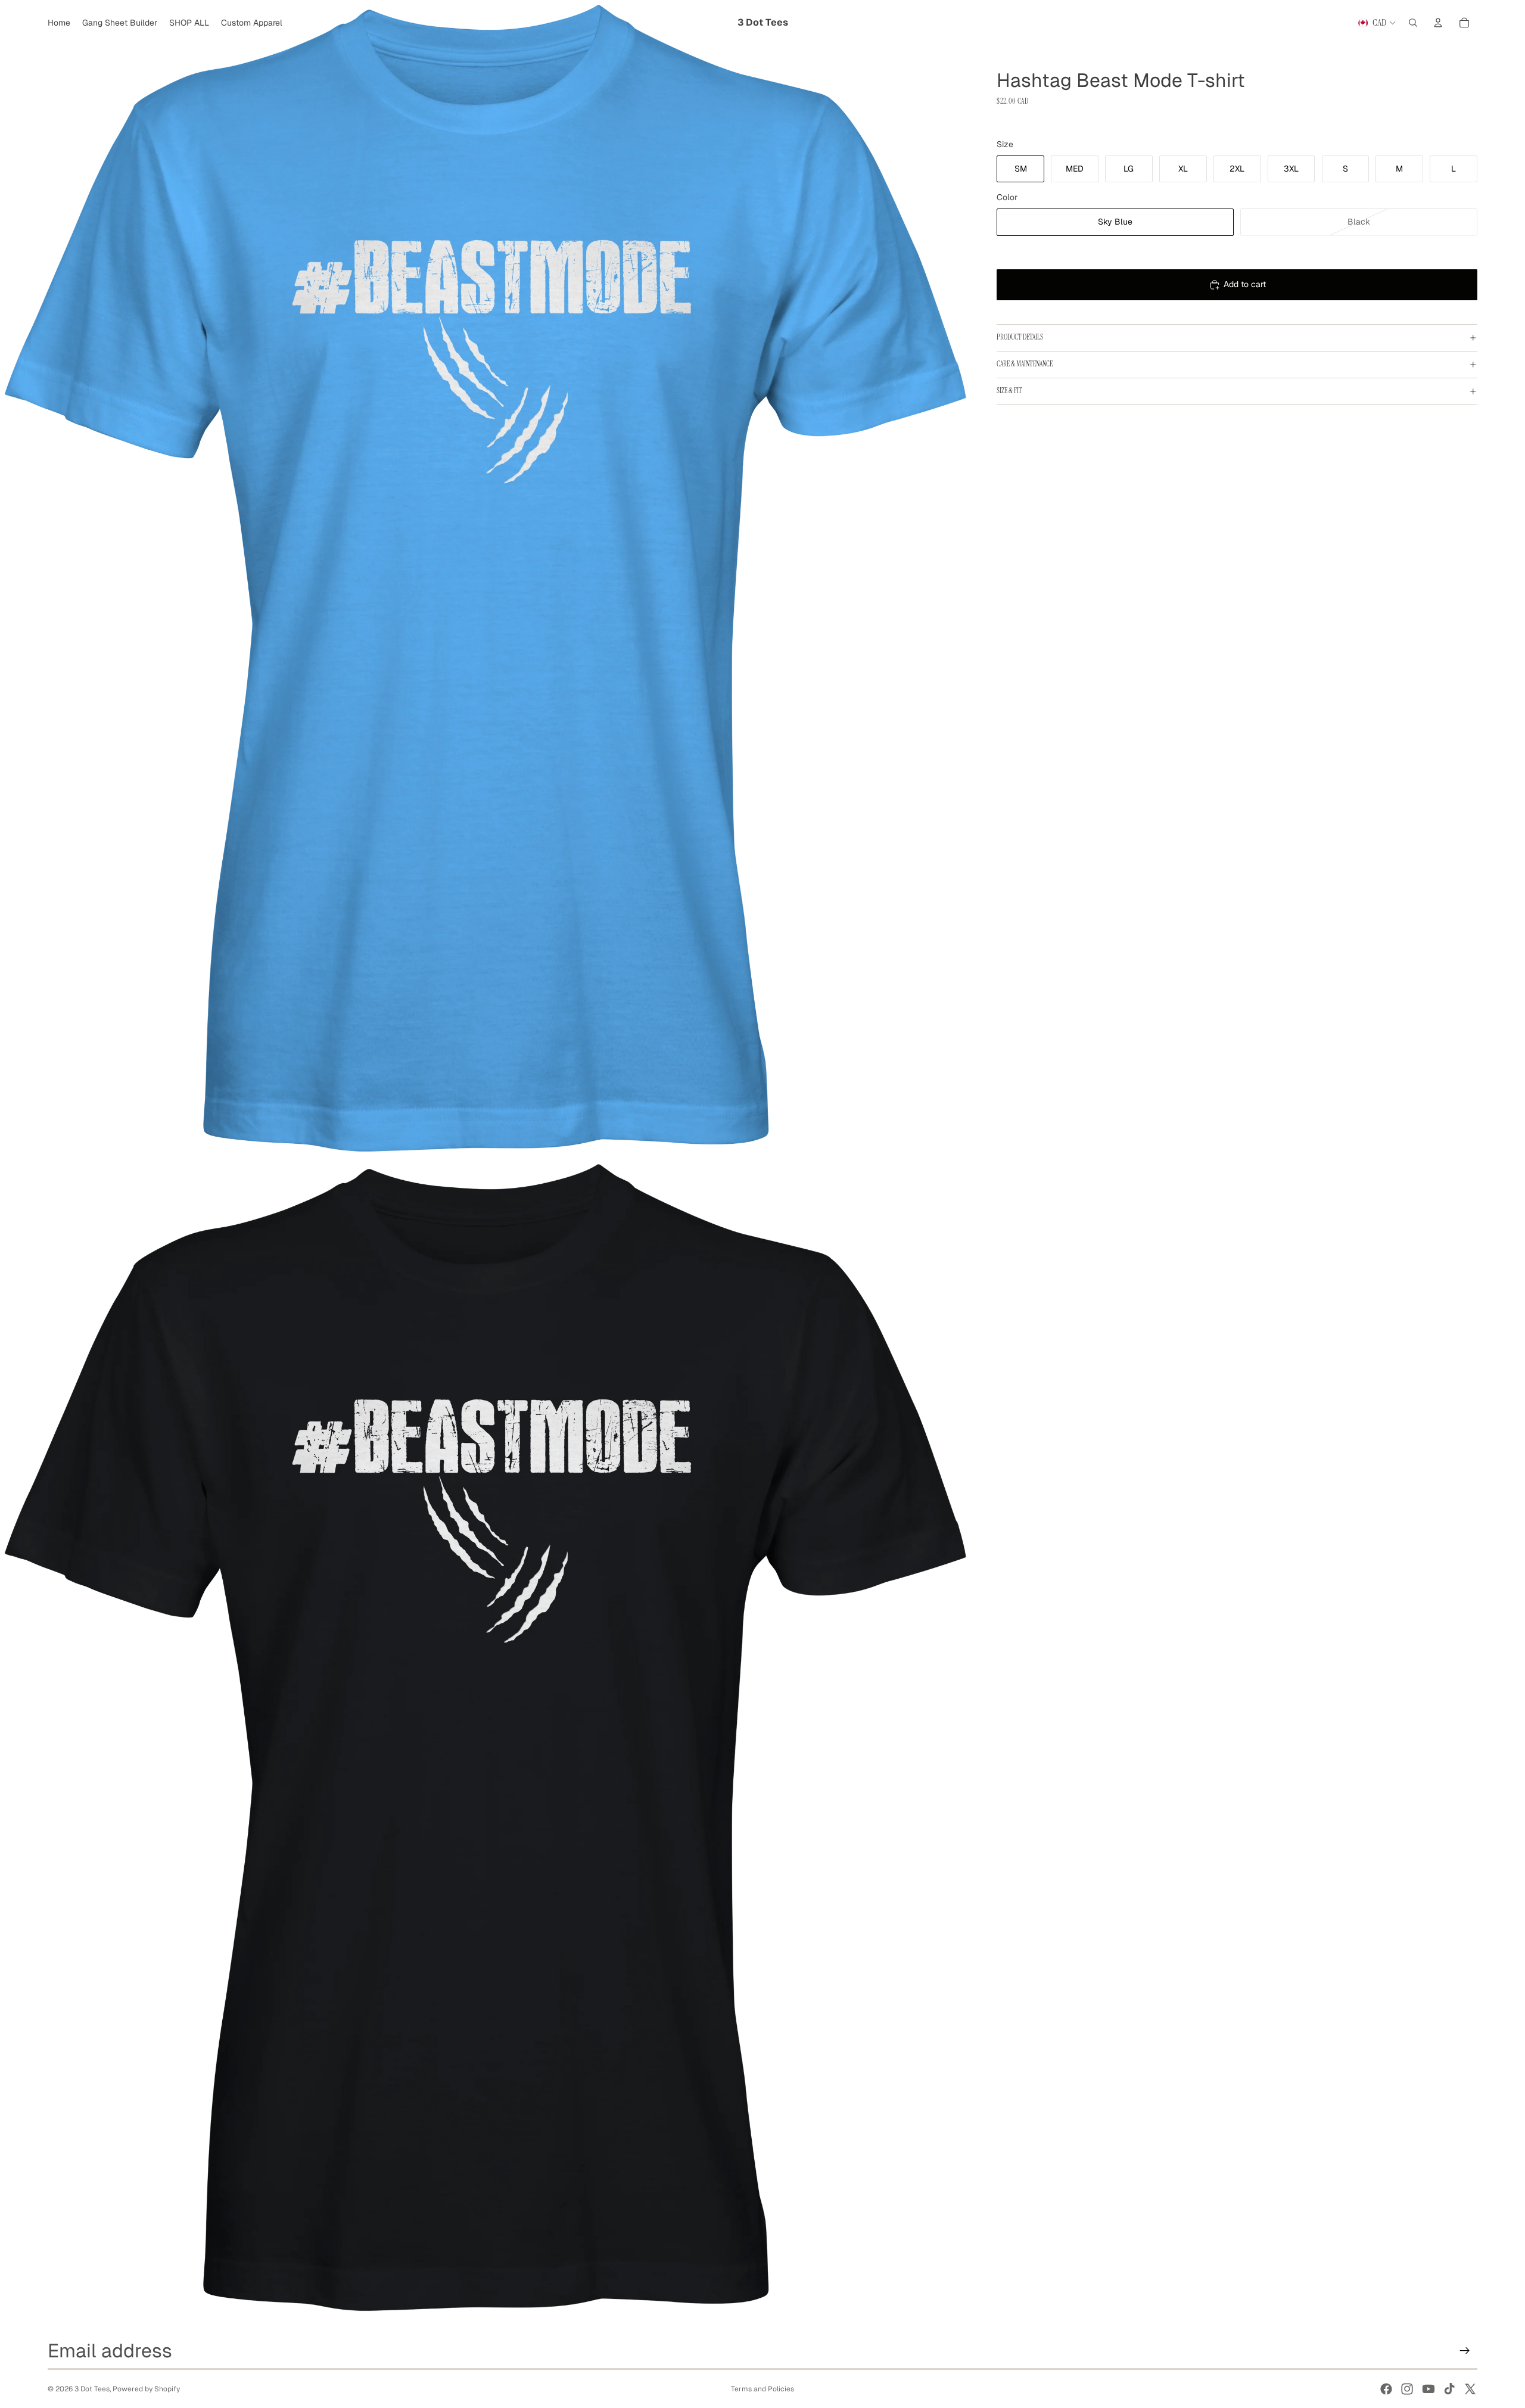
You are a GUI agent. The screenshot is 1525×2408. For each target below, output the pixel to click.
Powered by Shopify (146, 2389)
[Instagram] (1407, 2389)
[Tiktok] (1449, 2389)
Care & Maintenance (1025, 364)
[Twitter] (1470, 2389)
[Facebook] (1386, 2389)
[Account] (1438, 23)
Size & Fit (1009, 391)
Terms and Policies (762, 2389)
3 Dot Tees (92, 2389)
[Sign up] (1465, 2351)
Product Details (1020, 337)
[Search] (1413, 23)
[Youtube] (1428, 2389)
